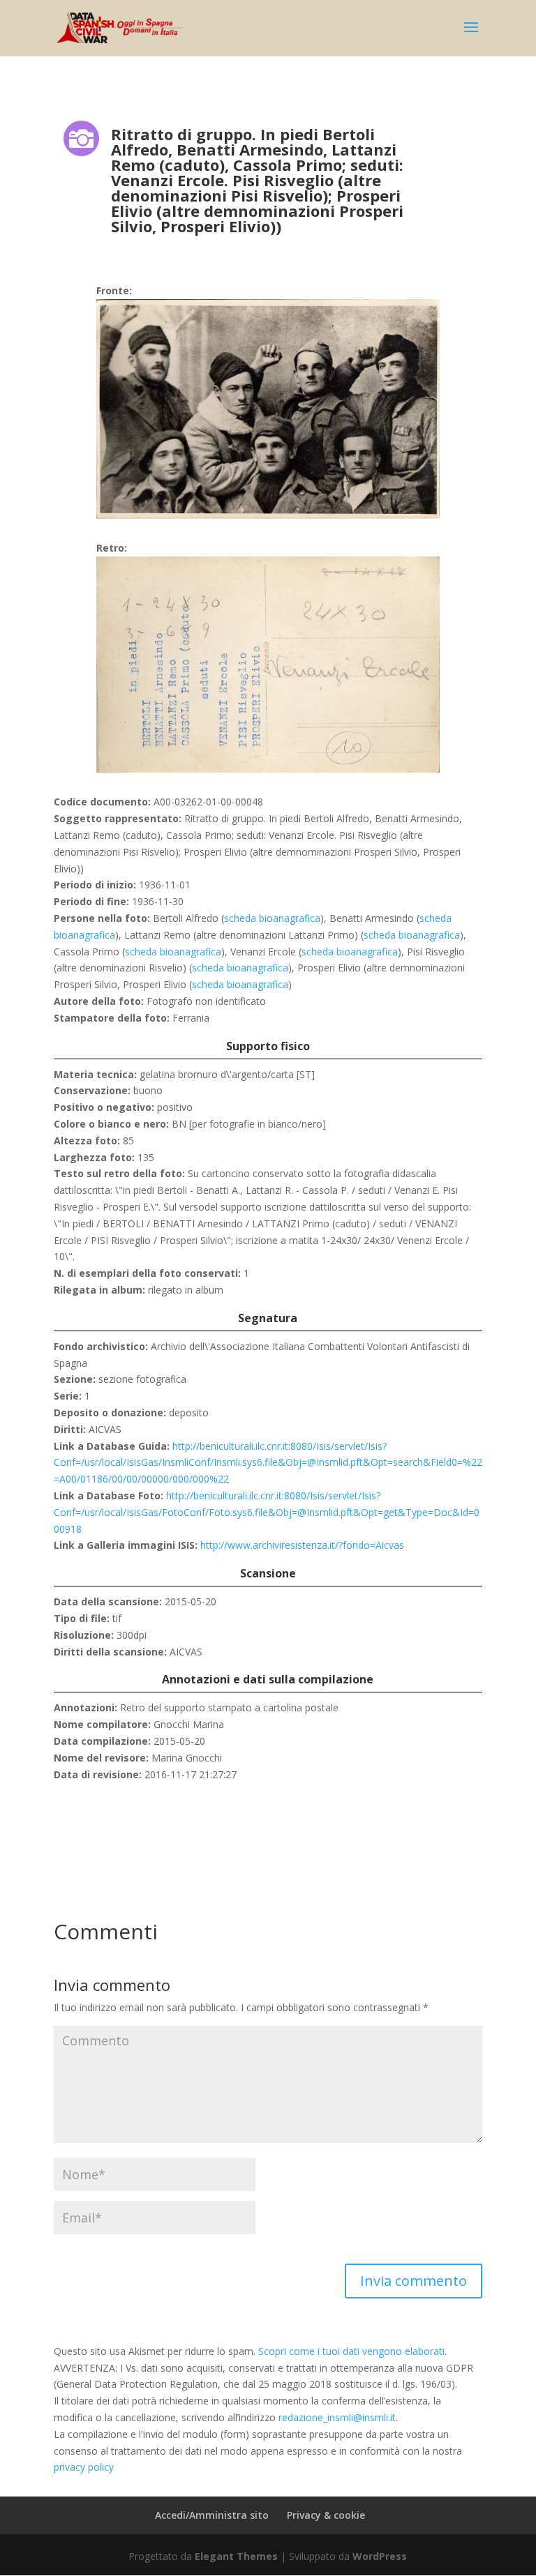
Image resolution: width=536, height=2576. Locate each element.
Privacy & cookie (326, 2515)
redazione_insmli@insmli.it (337, 2417)
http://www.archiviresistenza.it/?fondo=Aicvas (302, 1545)
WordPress (380, 2556)
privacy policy (84, 2467)
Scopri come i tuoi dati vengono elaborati (351, 2351)
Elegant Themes (236, 2556)
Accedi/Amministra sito (212, 2515)
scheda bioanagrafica (272, 918)
